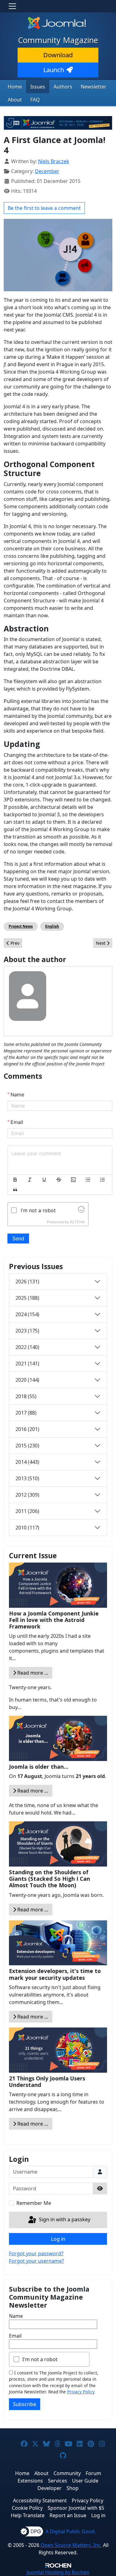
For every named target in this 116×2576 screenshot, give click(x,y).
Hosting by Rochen (58, 2572)
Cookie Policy (27, 2508)
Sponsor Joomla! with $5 (76, 2508)
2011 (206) (27, 1511)
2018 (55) (26, 1396)
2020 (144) (27, 1380)
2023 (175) (27, 1331)
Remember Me (34, 2203)
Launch (54, 70)
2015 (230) (27, 1446)
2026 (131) (27, 1281)
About (15, 100)
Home (15, 87)
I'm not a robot (40, 2359)
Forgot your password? (36, 2253)
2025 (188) (27, 1298)
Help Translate (28, 2515)
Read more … (32, 1673)
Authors (63, 87)
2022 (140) (27, 1347)
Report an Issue (68, 2515)
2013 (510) (27, 1478)
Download (58, 55)
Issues (38, 87)
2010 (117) (27, 1528)
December (47, 171)
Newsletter (94, 87)
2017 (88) (26, 1413)
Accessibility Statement (40, 2500)
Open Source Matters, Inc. (71, 2545)
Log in (58, 2239)
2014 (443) (27, 1462)
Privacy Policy (81, 2392)
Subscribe (25, 2404)
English (52, 926)
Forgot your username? (37, 2261)
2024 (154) (27, 1314)
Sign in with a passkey (64, 2219)
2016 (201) (27, 1429)
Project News (21, 926)
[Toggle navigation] (12, 6)
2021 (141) (27, 1364)
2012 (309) (27, 1495)
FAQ (35, 100)
